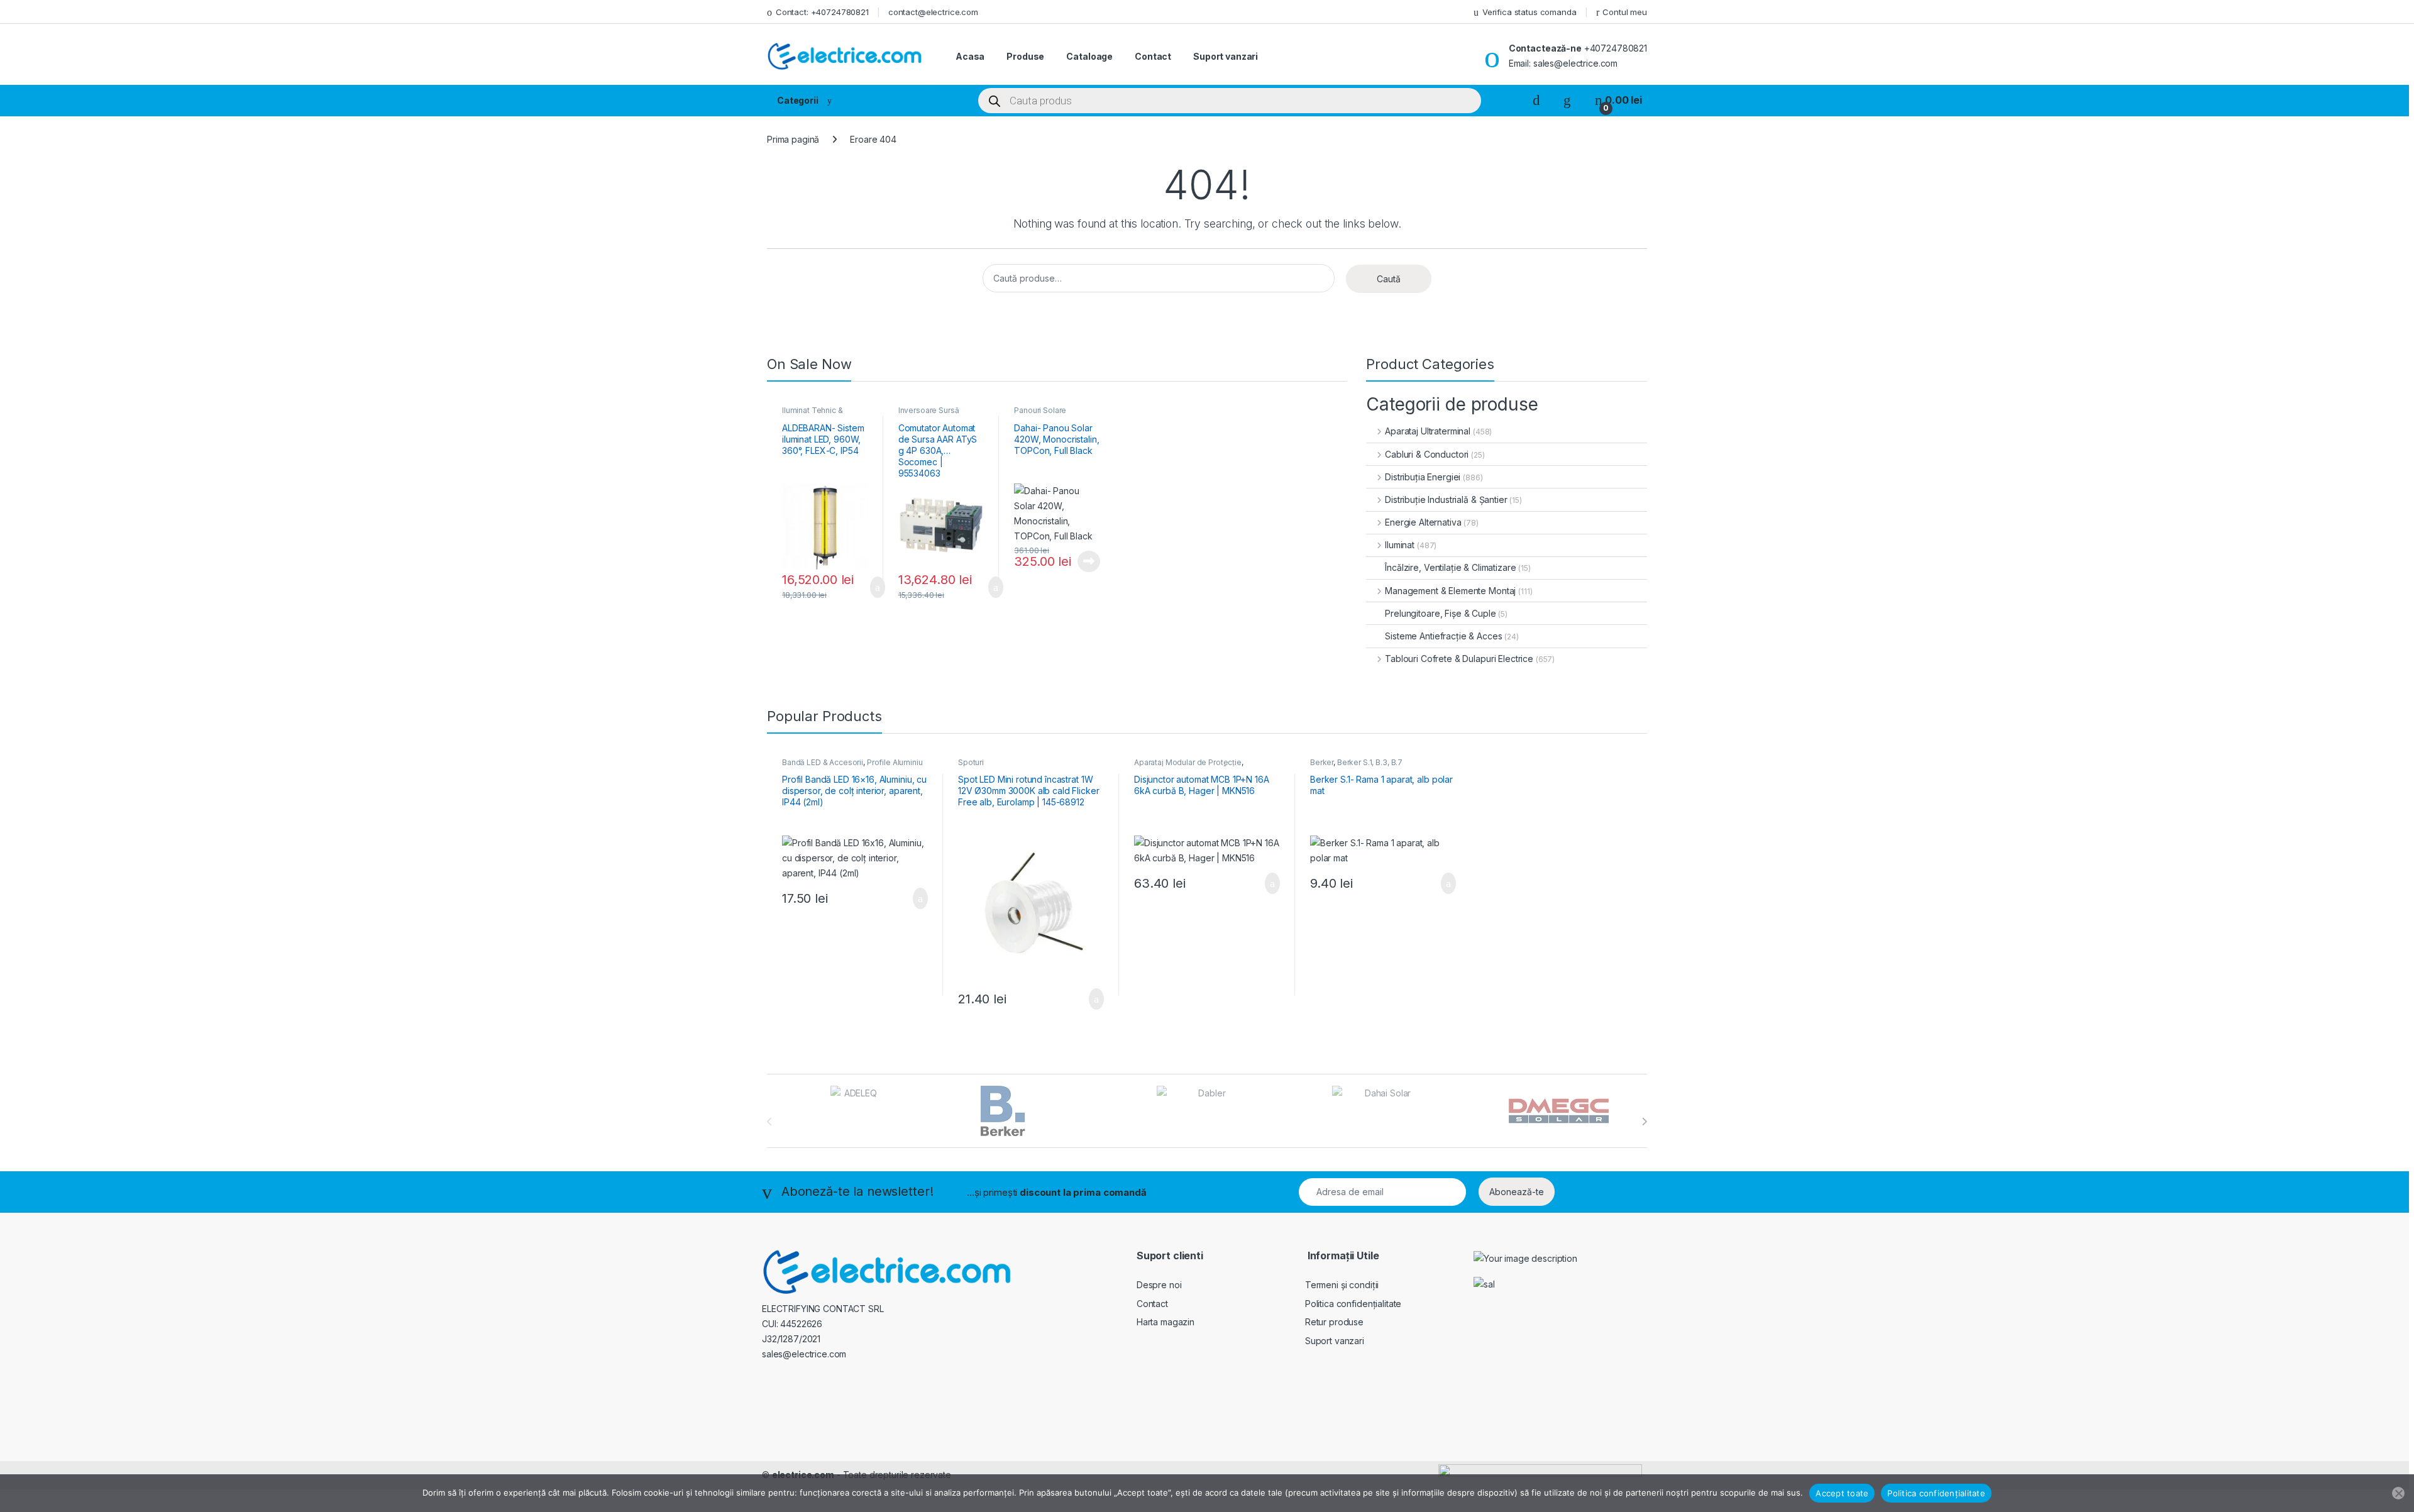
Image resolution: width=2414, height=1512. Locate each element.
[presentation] (1644, 1122)
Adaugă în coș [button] (869, 587)
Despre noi (1159, 1285)
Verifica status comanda (1529, 12)
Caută (1389, 279)
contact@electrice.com (933, 12)
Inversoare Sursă (929, 410)
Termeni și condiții (1342, 1285)
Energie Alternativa (1423, 522)
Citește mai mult (1086, 561)
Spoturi (971, 762)
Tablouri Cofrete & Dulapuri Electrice (1459, 659)
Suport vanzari (1226, 56)
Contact (1153, 56)
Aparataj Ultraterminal (1428, 431)
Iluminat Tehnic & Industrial (813, 414)
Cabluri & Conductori (1427, 454)
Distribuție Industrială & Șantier (1446, 499)
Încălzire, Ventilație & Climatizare (1450, 567)
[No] (2398, 1493)
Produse (1025, 56)
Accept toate (1842, 1493)
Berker (1322, 762)
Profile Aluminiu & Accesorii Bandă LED (852, 766)
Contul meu (1625, 12)
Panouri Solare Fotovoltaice (1040, 414)
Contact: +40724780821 (822, 12)
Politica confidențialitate (1353, 1304)
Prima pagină (793, 139)
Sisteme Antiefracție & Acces (1443, 636)
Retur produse (1334, 1322)
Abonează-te (1517, 1192)
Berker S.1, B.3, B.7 (1370, 762)
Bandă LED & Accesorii (823, 762)
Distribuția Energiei (1423, 477)
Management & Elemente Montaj (1450, 591)
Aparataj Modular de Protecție (1188, 762)
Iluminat (1400, 545)
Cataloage (1089, 56)
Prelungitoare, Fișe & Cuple (1440, 613)
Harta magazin (1166, 1322)
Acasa (970, 56)
